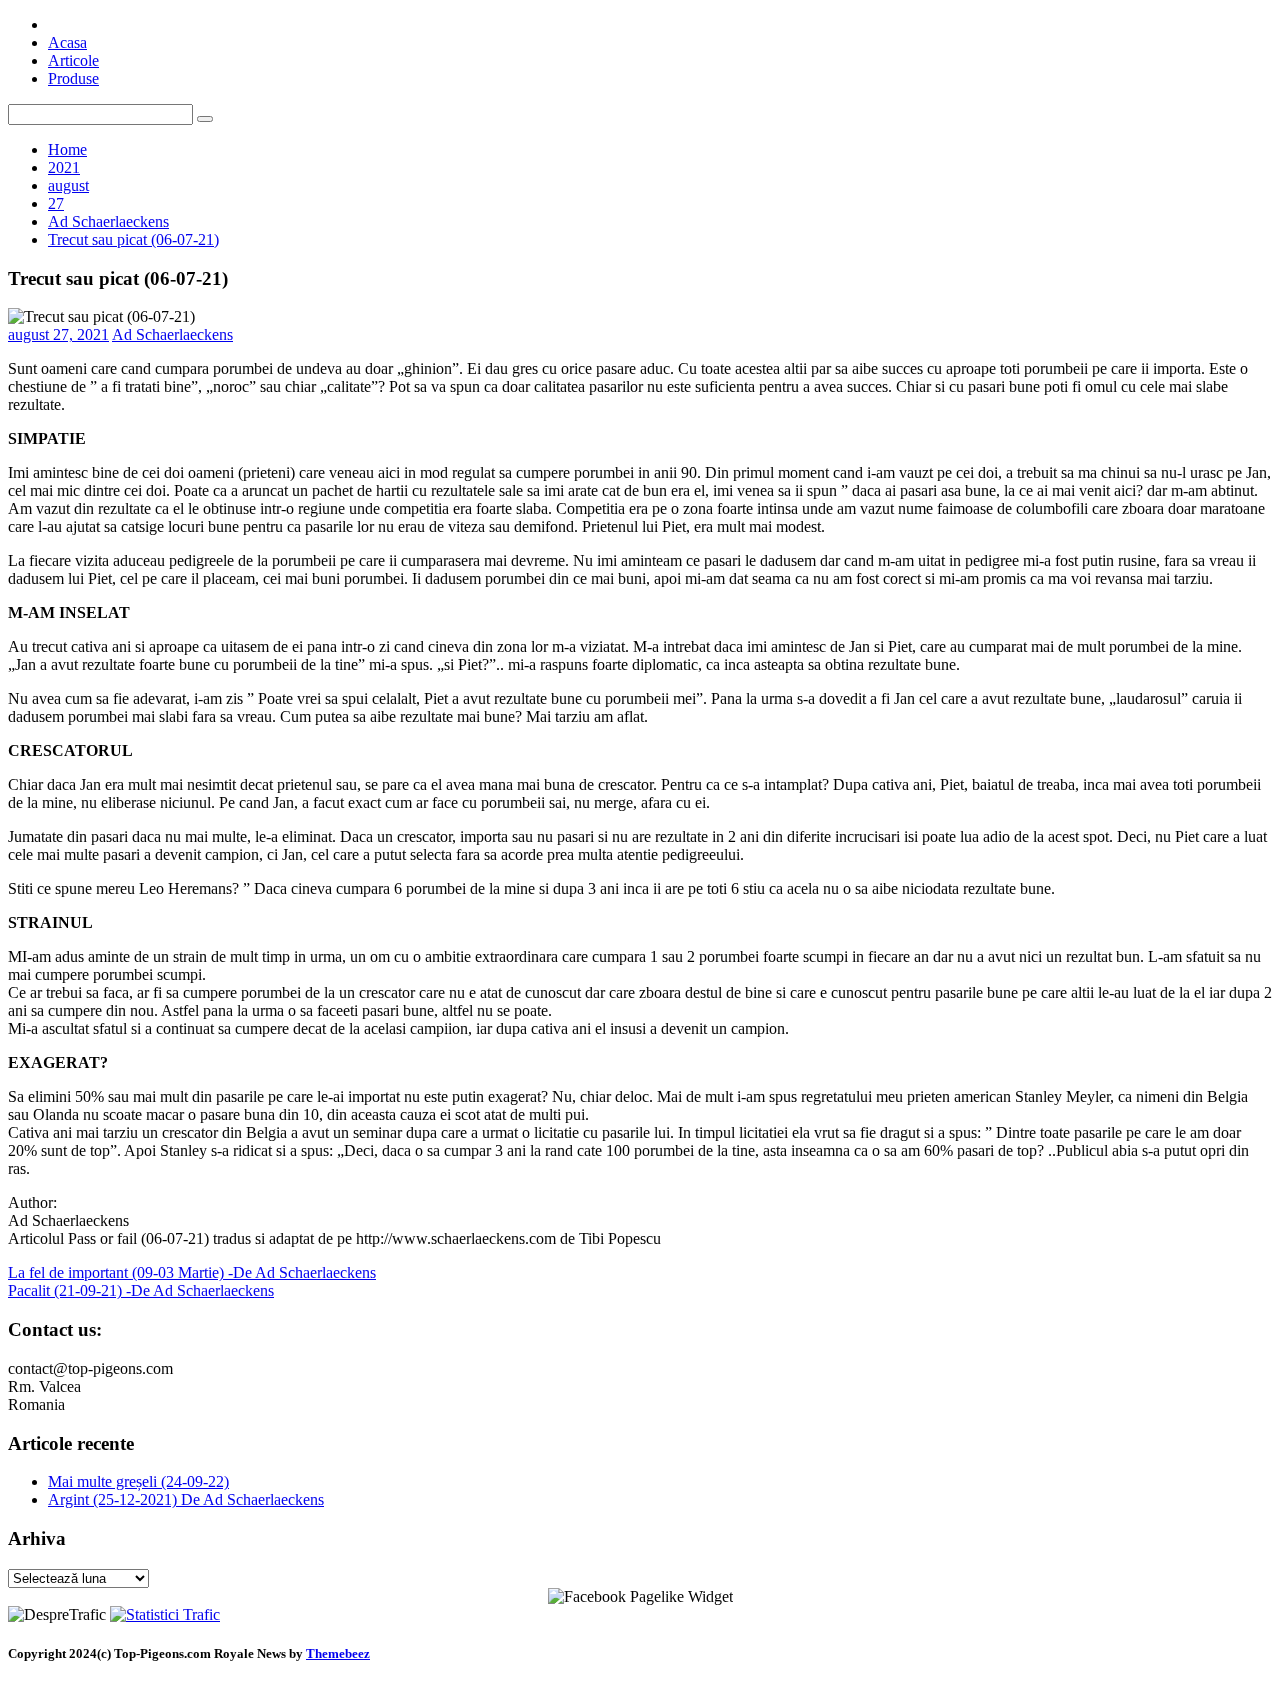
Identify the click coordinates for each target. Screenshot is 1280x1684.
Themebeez (338, 1653)
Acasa (67, 42)
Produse (73, 78)
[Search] (205, 119)
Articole (73, 60)
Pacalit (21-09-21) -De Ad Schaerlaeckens (141, 1290)
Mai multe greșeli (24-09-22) (138, 1481)
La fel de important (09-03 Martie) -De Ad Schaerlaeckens (192, 1272)
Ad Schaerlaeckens (172, 334)
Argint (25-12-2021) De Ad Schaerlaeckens (186, 1499)
